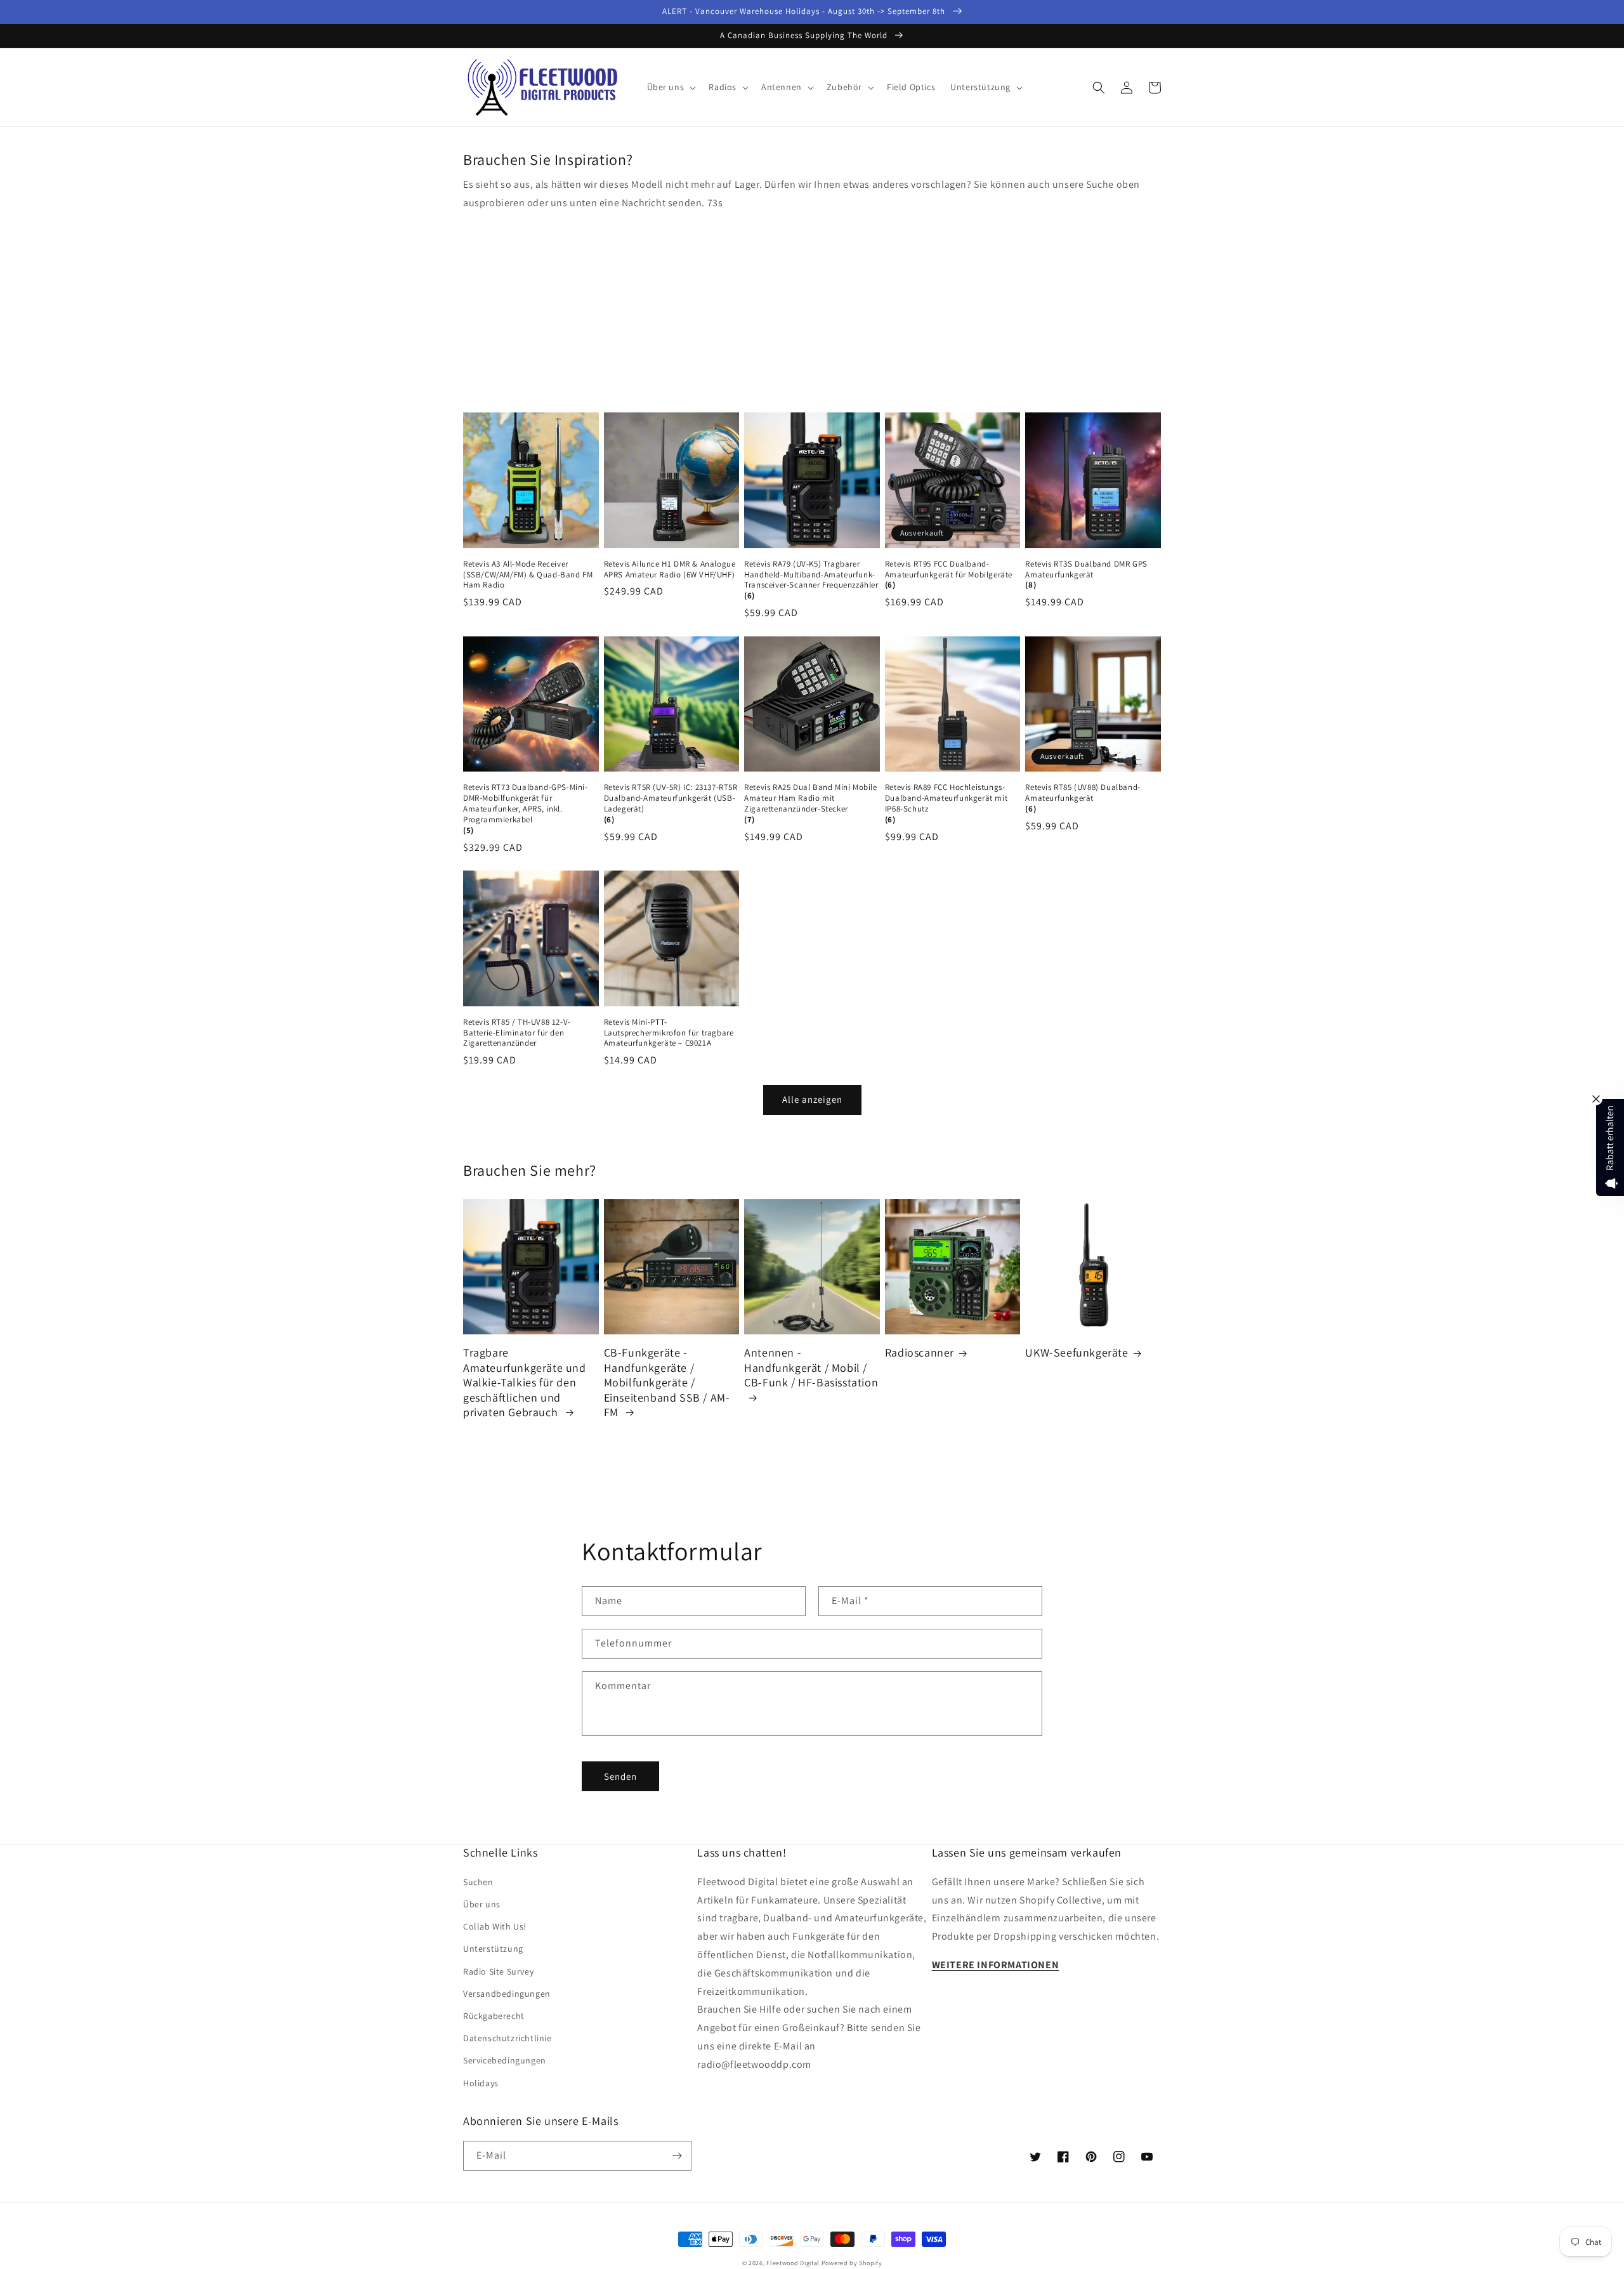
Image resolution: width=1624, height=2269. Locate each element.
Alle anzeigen (812, 1099)
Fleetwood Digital (793, 2263)
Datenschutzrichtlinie (507, 2038)
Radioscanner (920, 1352)
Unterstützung (493, 1949)
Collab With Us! (495, 1926)
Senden (620, 1776)
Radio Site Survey (498, 1971)
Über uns (482, 1904)
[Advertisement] (812, 308)
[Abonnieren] (677, 2156)
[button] (671, 87)
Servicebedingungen (505, 2060)
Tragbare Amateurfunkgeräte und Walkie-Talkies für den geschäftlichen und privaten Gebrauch (525, 1382)
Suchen (478, 1882)
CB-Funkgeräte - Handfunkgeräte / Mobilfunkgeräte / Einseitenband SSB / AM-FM (667, 1382)
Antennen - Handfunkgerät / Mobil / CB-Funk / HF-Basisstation (811, 1367)
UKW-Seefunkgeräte (1077, 1352)
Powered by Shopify (852, 2263)
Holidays (481, 2083)
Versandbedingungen (507, 1994)
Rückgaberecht (494, 2016)
